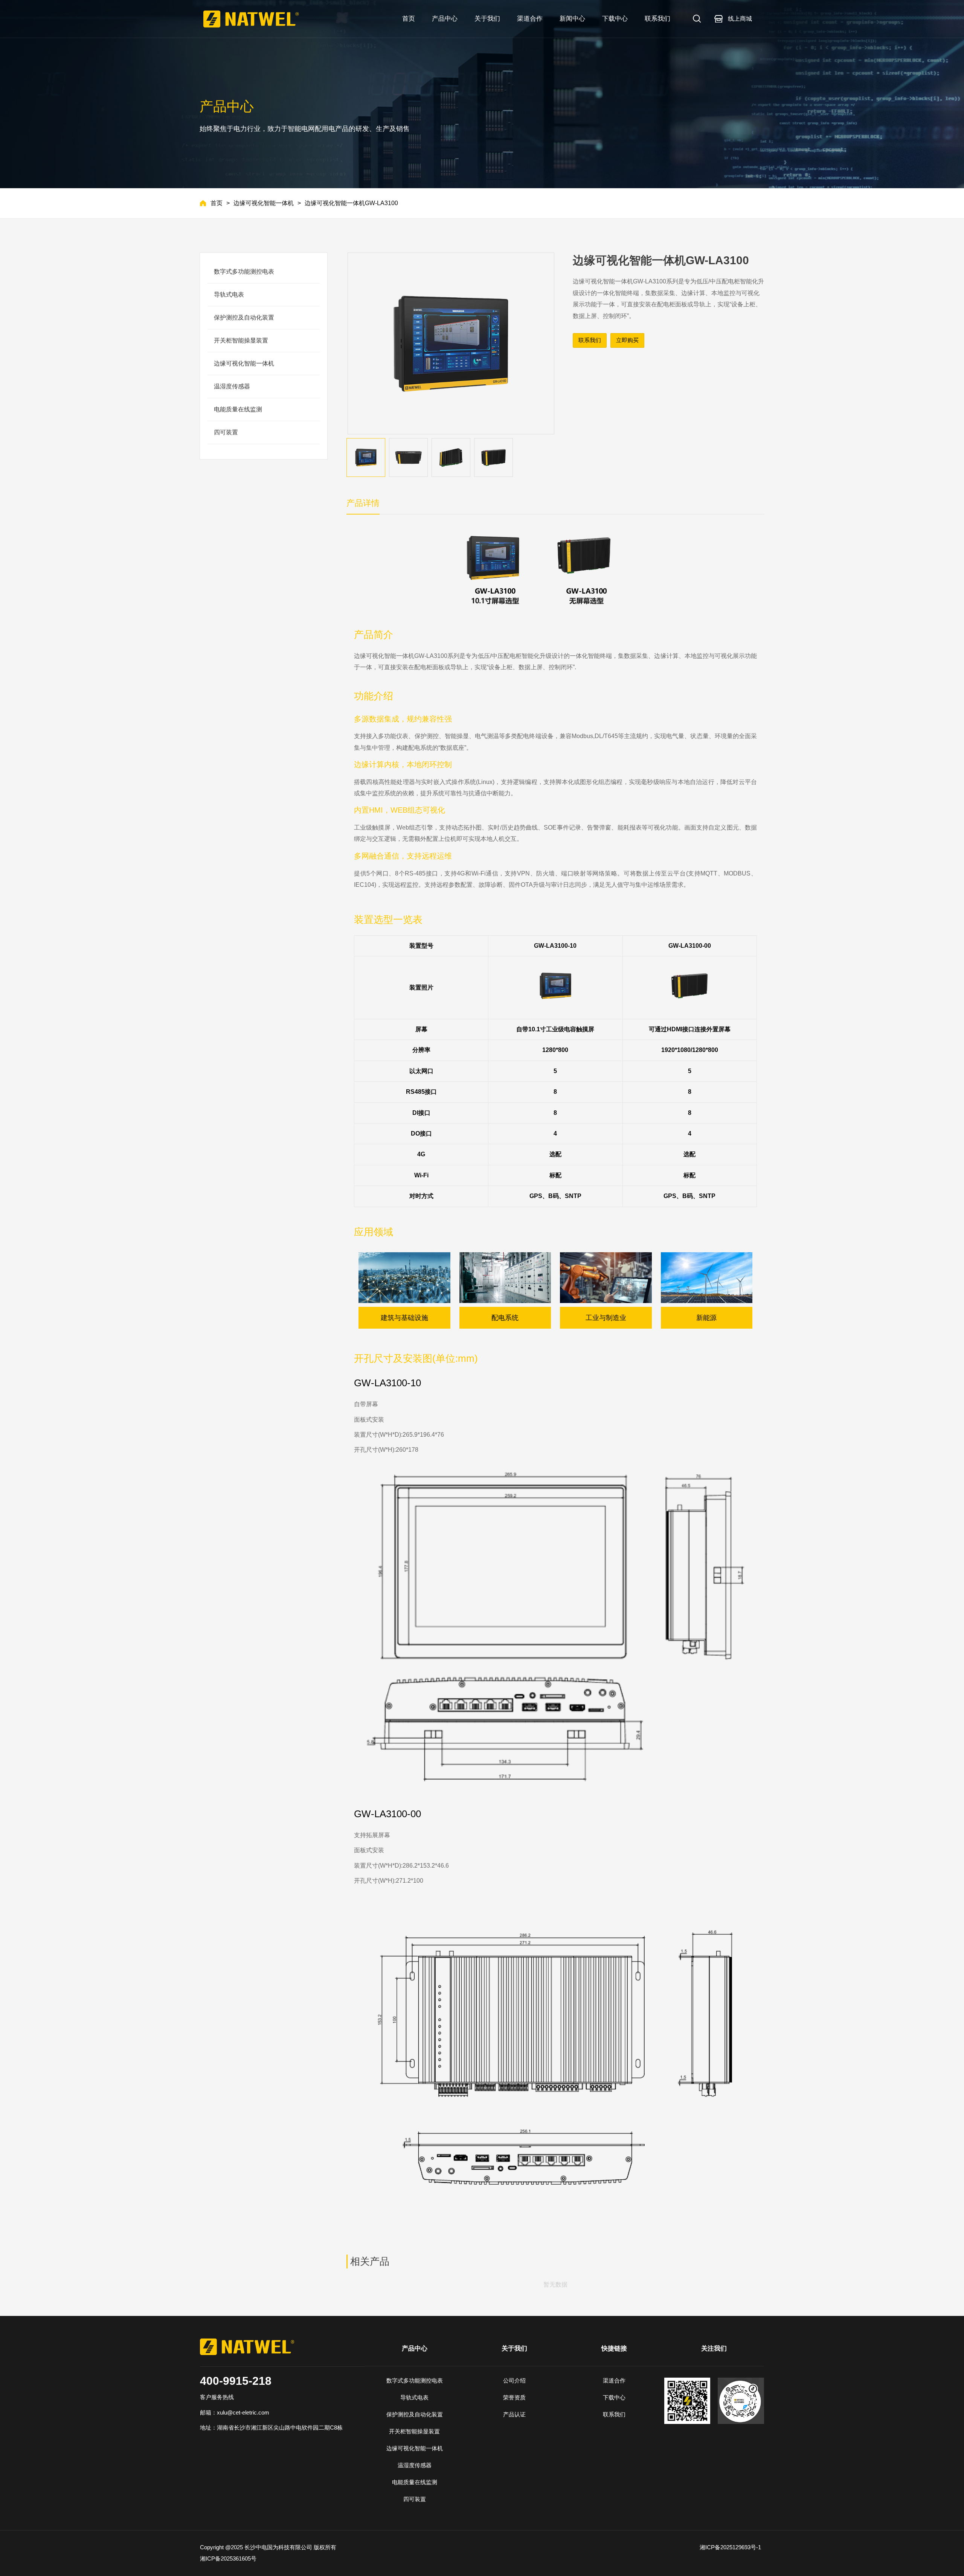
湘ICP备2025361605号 (230, 2558)
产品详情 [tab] (363, 503)
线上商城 (740, 19)
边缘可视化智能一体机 (264, 203)
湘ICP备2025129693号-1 (732, 2547)
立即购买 (627, 340)
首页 (217, 203)
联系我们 (590, 340)
